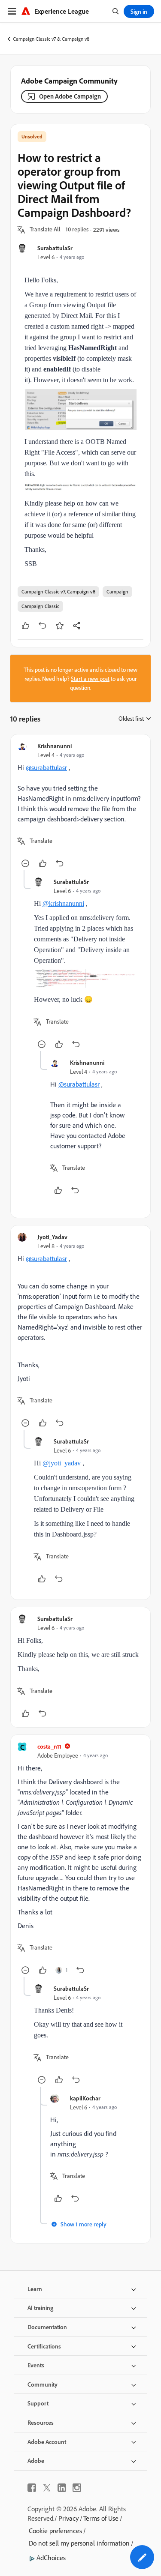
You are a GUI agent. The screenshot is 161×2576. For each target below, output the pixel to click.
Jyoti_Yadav (52, 1237)
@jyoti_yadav (62, 1463)
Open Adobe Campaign (70, 96)
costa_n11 (49, 1746)
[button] (45, 230)
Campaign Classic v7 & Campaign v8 (51, 39)
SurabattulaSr (55, 248)
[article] (80, 806)
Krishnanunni (55, 746)
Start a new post (90, 678)
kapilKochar (85, 2098)
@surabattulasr (46, 767)
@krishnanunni (63, 903)
